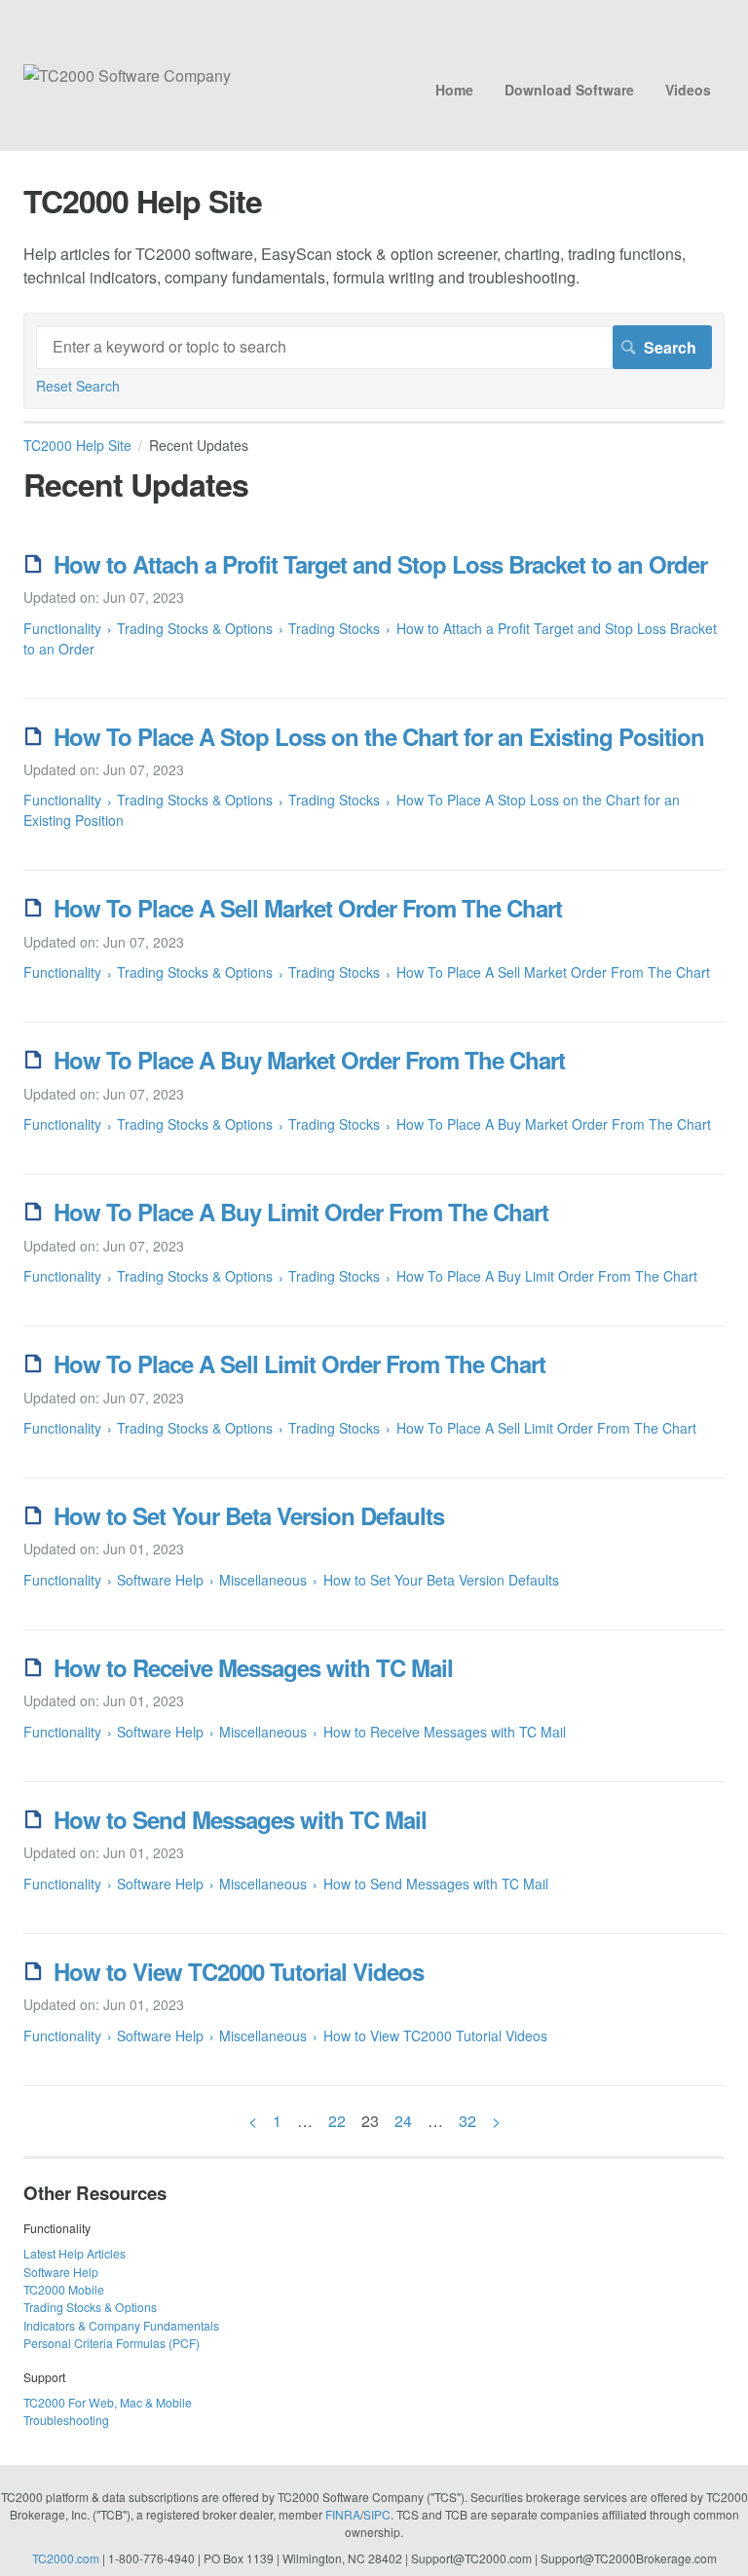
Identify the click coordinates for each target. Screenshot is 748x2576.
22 (337, 2121)
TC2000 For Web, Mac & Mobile (108, 2402)
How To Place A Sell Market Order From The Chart (308, 908)
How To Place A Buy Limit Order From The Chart (301, 1212)
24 (403, 2121)
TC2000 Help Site (77, 445)
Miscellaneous (263, 1580)
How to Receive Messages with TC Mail (253, 1667)
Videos (688, 90)
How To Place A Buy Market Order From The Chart (309, 1060)
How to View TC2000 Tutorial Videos (239, 1971)
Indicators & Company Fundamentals (121, 2325)
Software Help (160, 1580)
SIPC (377, 2514)
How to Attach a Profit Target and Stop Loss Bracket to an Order (380, 564)
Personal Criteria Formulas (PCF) (112, 2343)
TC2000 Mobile (64, 2289)
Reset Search (78, 386)
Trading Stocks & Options (195, 628)
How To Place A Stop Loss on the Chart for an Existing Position (379, 736)
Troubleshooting (66, 2420)
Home (454, 90)
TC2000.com (66, 2558)
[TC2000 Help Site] (127, 75)
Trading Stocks (334, 628)
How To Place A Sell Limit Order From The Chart (299, 1363)
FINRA (343, 2514)
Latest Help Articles (75, 2253)
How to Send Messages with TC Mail (240, 1819)
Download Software (569, 90)
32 (467, 2121)
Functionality (62, 628)
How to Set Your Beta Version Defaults (249, 1515)
